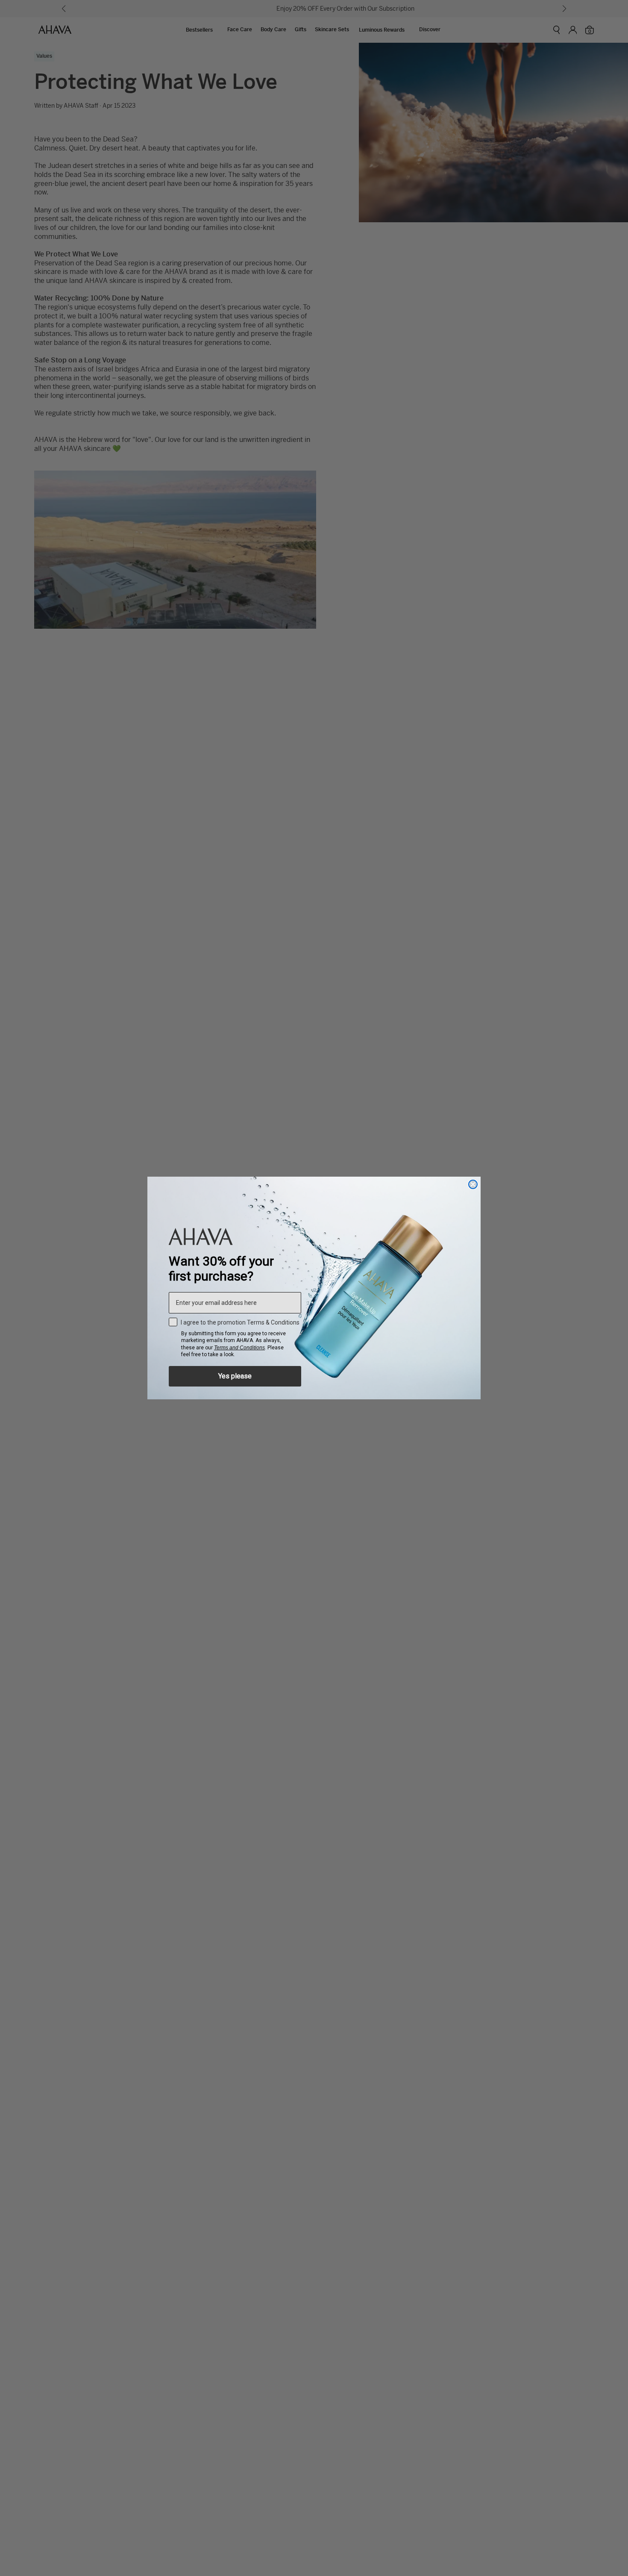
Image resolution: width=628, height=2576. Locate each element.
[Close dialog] (473, 1184)
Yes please (235, 1376)
